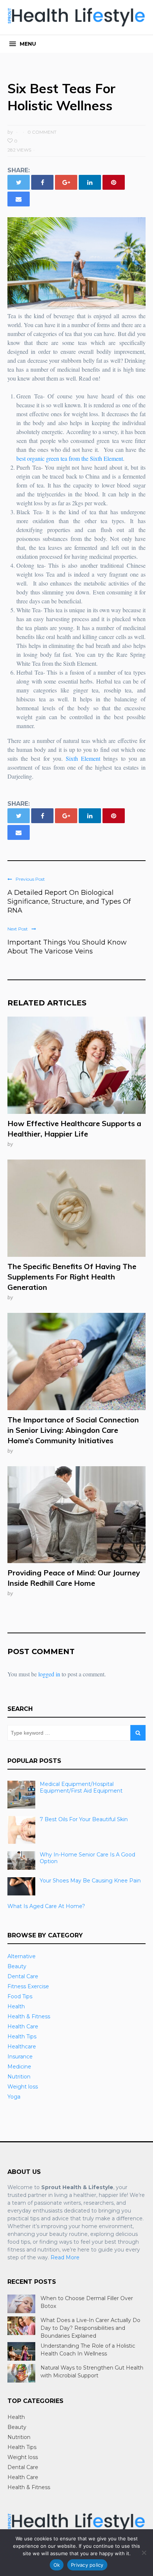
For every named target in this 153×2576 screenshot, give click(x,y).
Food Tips (20, 1996)
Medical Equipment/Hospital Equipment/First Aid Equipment (81, 1787)
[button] (23, 44)
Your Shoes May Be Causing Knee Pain (90, 1881)
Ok (57, 2565)
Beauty (17, 1966)
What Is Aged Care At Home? (46, 1906)
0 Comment (42, 132)
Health (16, 2006)
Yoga (14, 2097)
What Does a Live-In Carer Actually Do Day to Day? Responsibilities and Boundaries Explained (90, 2328)
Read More (65, 2257)
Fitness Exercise (28, 1986)
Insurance (20, 2057)
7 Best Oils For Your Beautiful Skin (84, 1819)
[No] (144, 2553)
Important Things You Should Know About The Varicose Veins (67, 947)
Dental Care (23, 1976)
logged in (49, 1674)
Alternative (22, 1956)
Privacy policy (87, 2565)
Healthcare (22, 2047)
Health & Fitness (29, 2016)
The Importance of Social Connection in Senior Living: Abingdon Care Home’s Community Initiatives (73, 1430)
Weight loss (23, 2087)
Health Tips (22, 2037)
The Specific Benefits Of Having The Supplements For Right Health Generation (72, 1277)
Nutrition (19, 2077)
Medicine (19, 2067)
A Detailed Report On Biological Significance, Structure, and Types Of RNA (69, 901)
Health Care (23, 2026)
